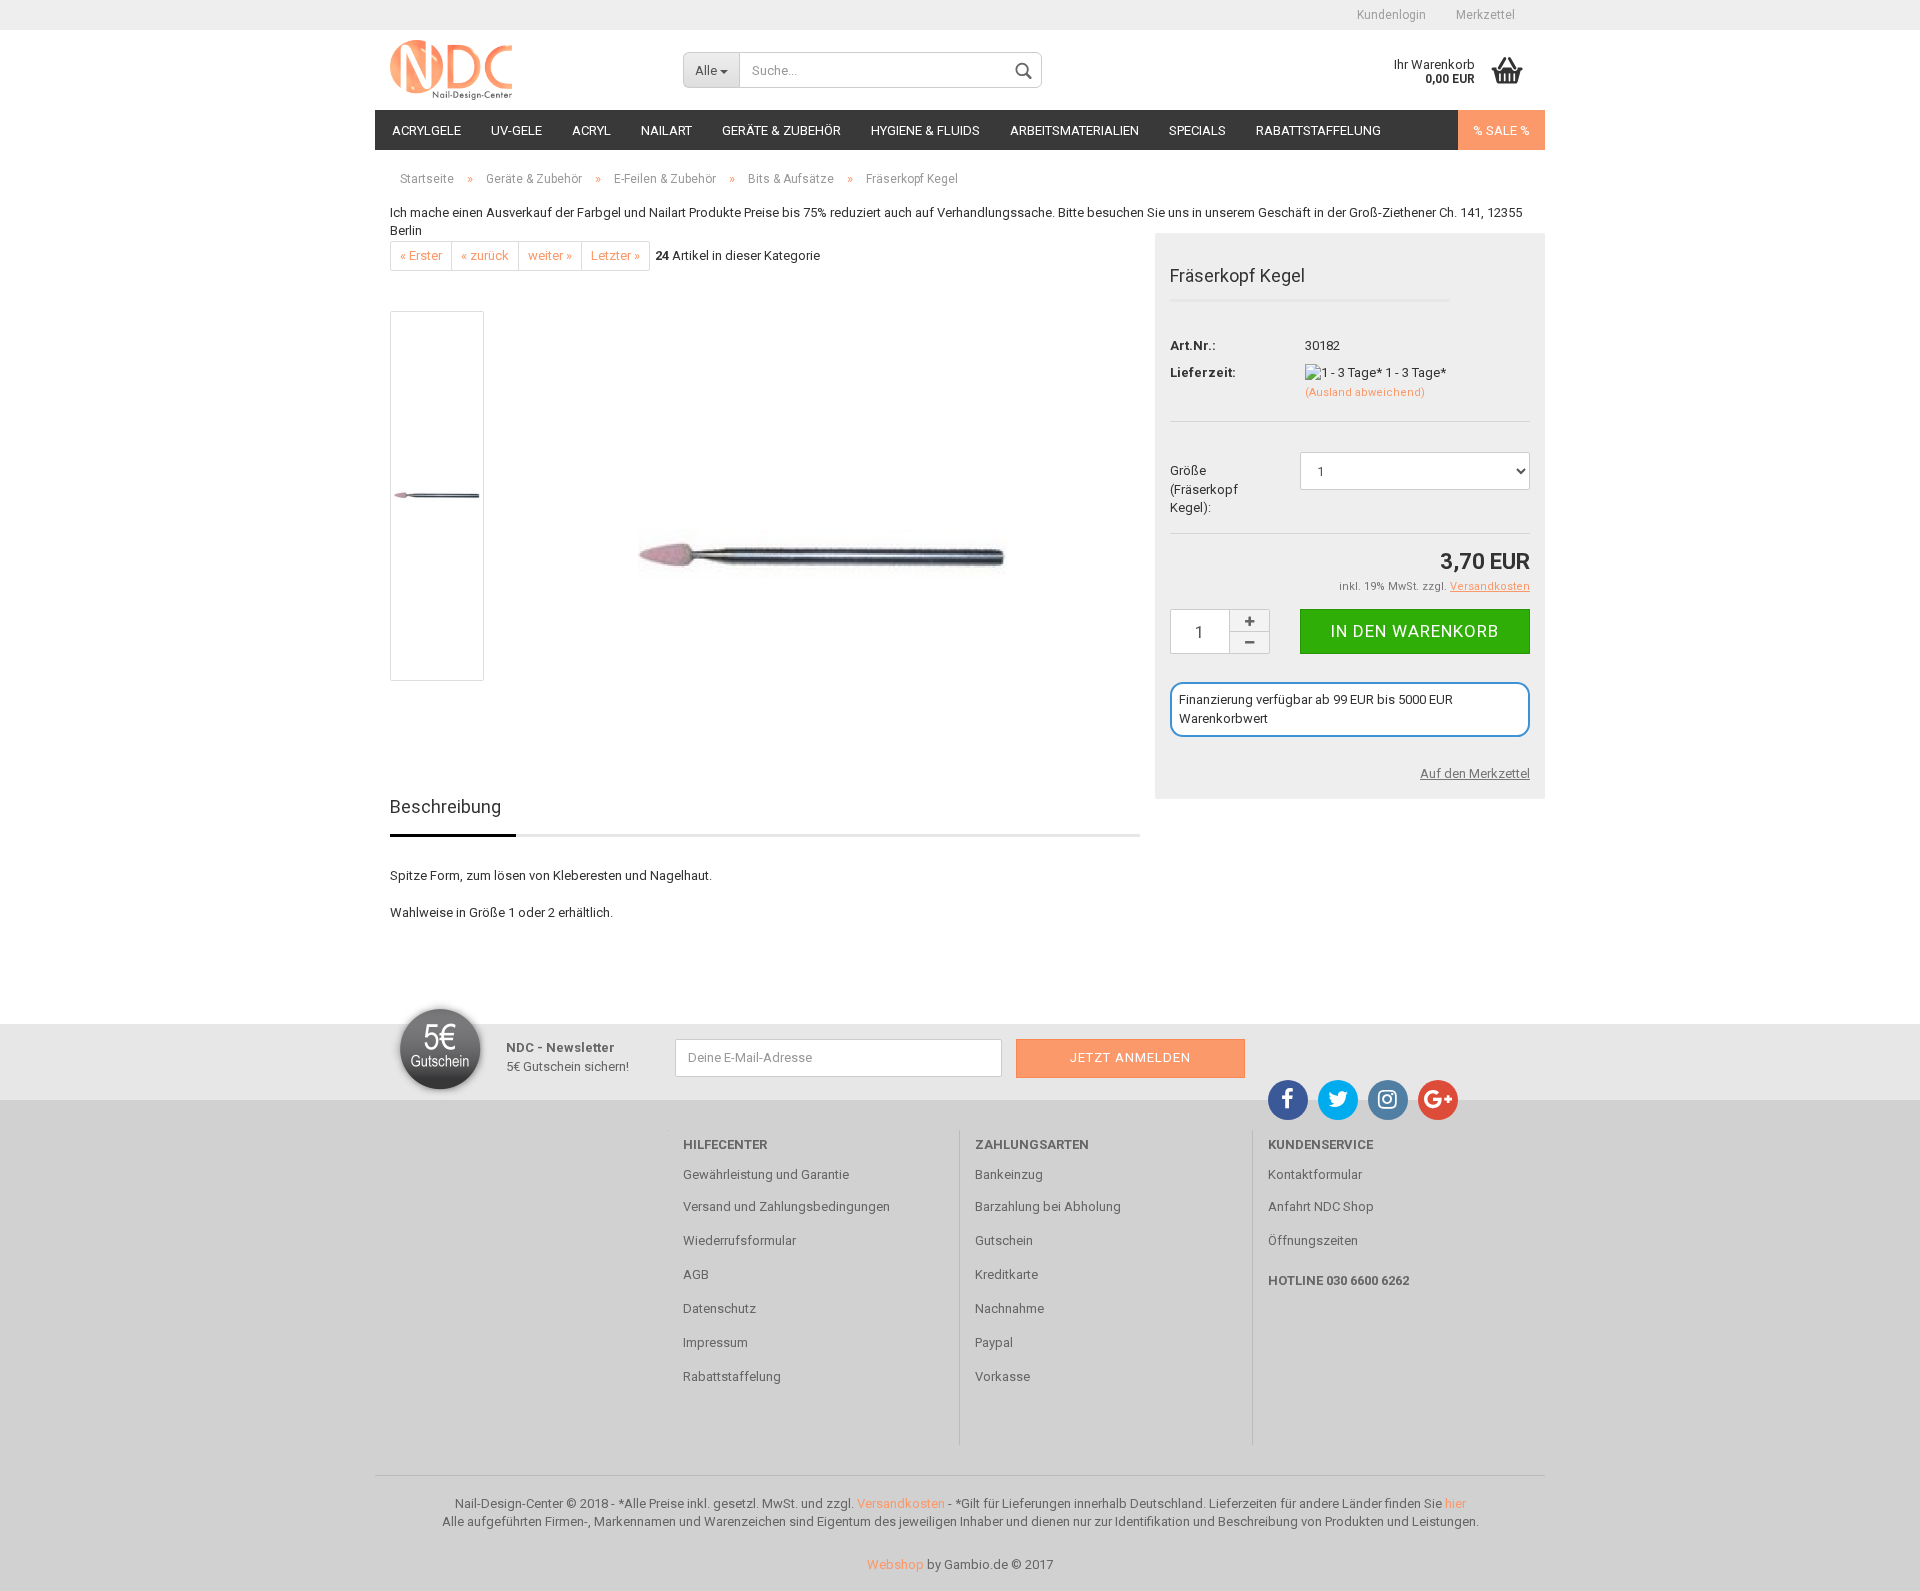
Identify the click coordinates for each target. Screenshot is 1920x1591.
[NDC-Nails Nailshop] (521, 70)
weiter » (550, 255)
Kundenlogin (1391, 15)
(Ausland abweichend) (1365, 392)
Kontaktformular (1315, 1174)
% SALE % (1501, 130)
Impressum (715, 1342)
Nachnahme (1009, 1308)
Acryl (591, 130)
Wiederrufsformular (739, 1240)
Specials (1197, 130)
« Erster (421, 255)
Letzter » (615, 255)
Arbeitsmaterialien (1074, 130)
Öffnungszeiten (1313, 1240)
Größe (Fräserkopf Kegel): (1204, 489)
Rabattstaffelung (1318, 130)
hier (1455, 1503)
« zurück (485, 255)
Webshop (895, 1564)
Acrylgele (426, 130)
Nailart (666, 130)
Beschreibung (445, 806)
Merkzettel (1485, 15)
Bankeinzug (1009, 1174)
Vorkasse (1002, 1376)
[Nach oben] (1865, 1561)
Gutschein (1004, 1240)
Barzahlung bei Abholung (1048, 1206)
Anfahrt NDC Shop (1321, 1206)
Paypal (994, 1342)
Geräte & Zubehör (781, 130)
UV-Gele (516, 130)
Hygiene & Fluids (925, 130)
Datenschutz (719, 1308)
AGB (696, 1274)
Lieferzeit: (1203, 372)
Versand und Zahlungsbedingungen (786, 1206)
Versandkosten (901, 1503)
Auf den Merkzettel (1475, 773)
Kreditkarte (1006, 1274)
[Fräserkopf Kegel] (822, 495)
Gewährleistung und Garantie (766, 1174)
